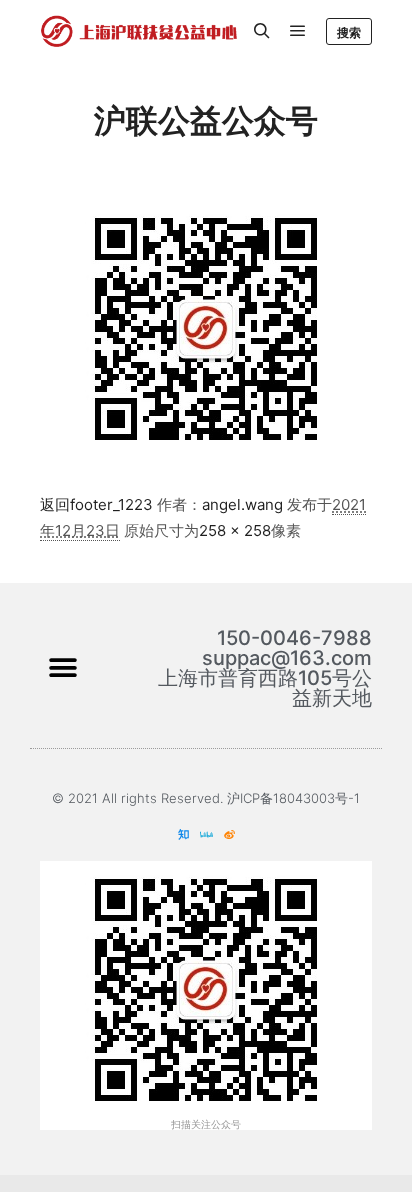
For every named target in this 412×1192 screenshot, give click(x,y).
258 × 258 (235, 530)
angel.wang (242, 504)
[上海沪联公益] (140, 31)
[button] (62, 668)
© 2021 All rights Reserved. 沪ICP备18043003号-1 (206, 798)
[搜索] (262, 31)
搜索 (349, 32)
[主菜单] (298, 31)
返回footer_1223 (96, 504)
